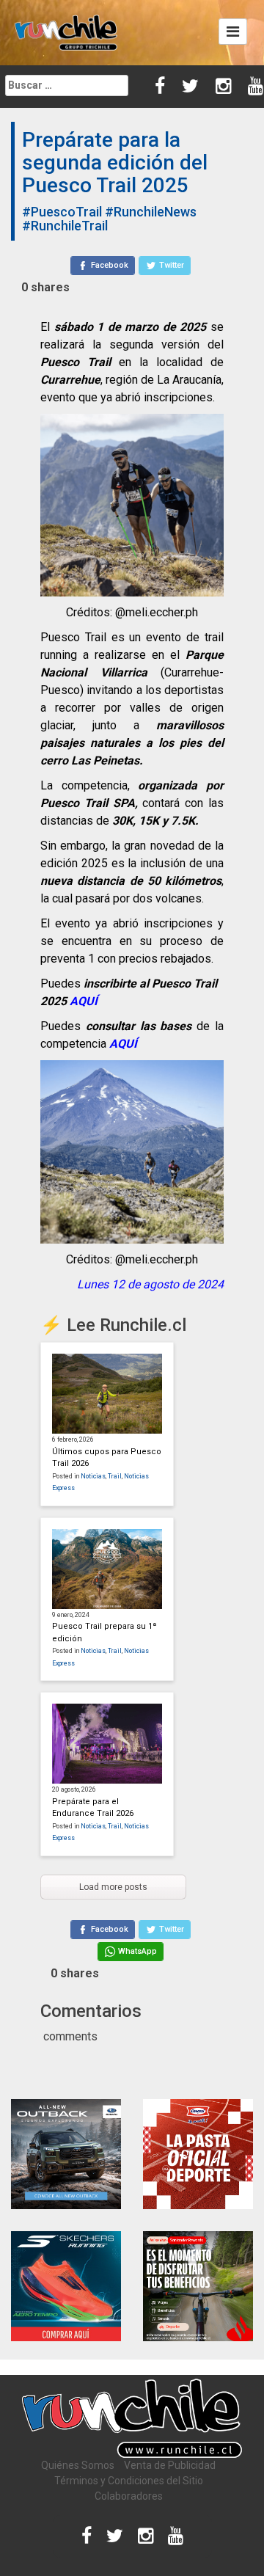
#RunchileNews (151, 212)
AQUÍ (84, 1001)
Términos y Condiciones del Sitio (129, 2481)
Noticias (93, 1476)
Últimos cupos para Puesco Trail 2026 (107, 1458)
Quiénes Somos (78, 2465)
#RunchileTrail (65, 226)
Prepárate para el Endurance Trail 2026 (93, 1808)
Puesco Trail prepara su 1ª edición (104, 1632)
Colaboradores (129, 2496)
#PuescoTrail (62, 212)
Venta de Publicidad (170, 2465)
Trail (115, 1476)
